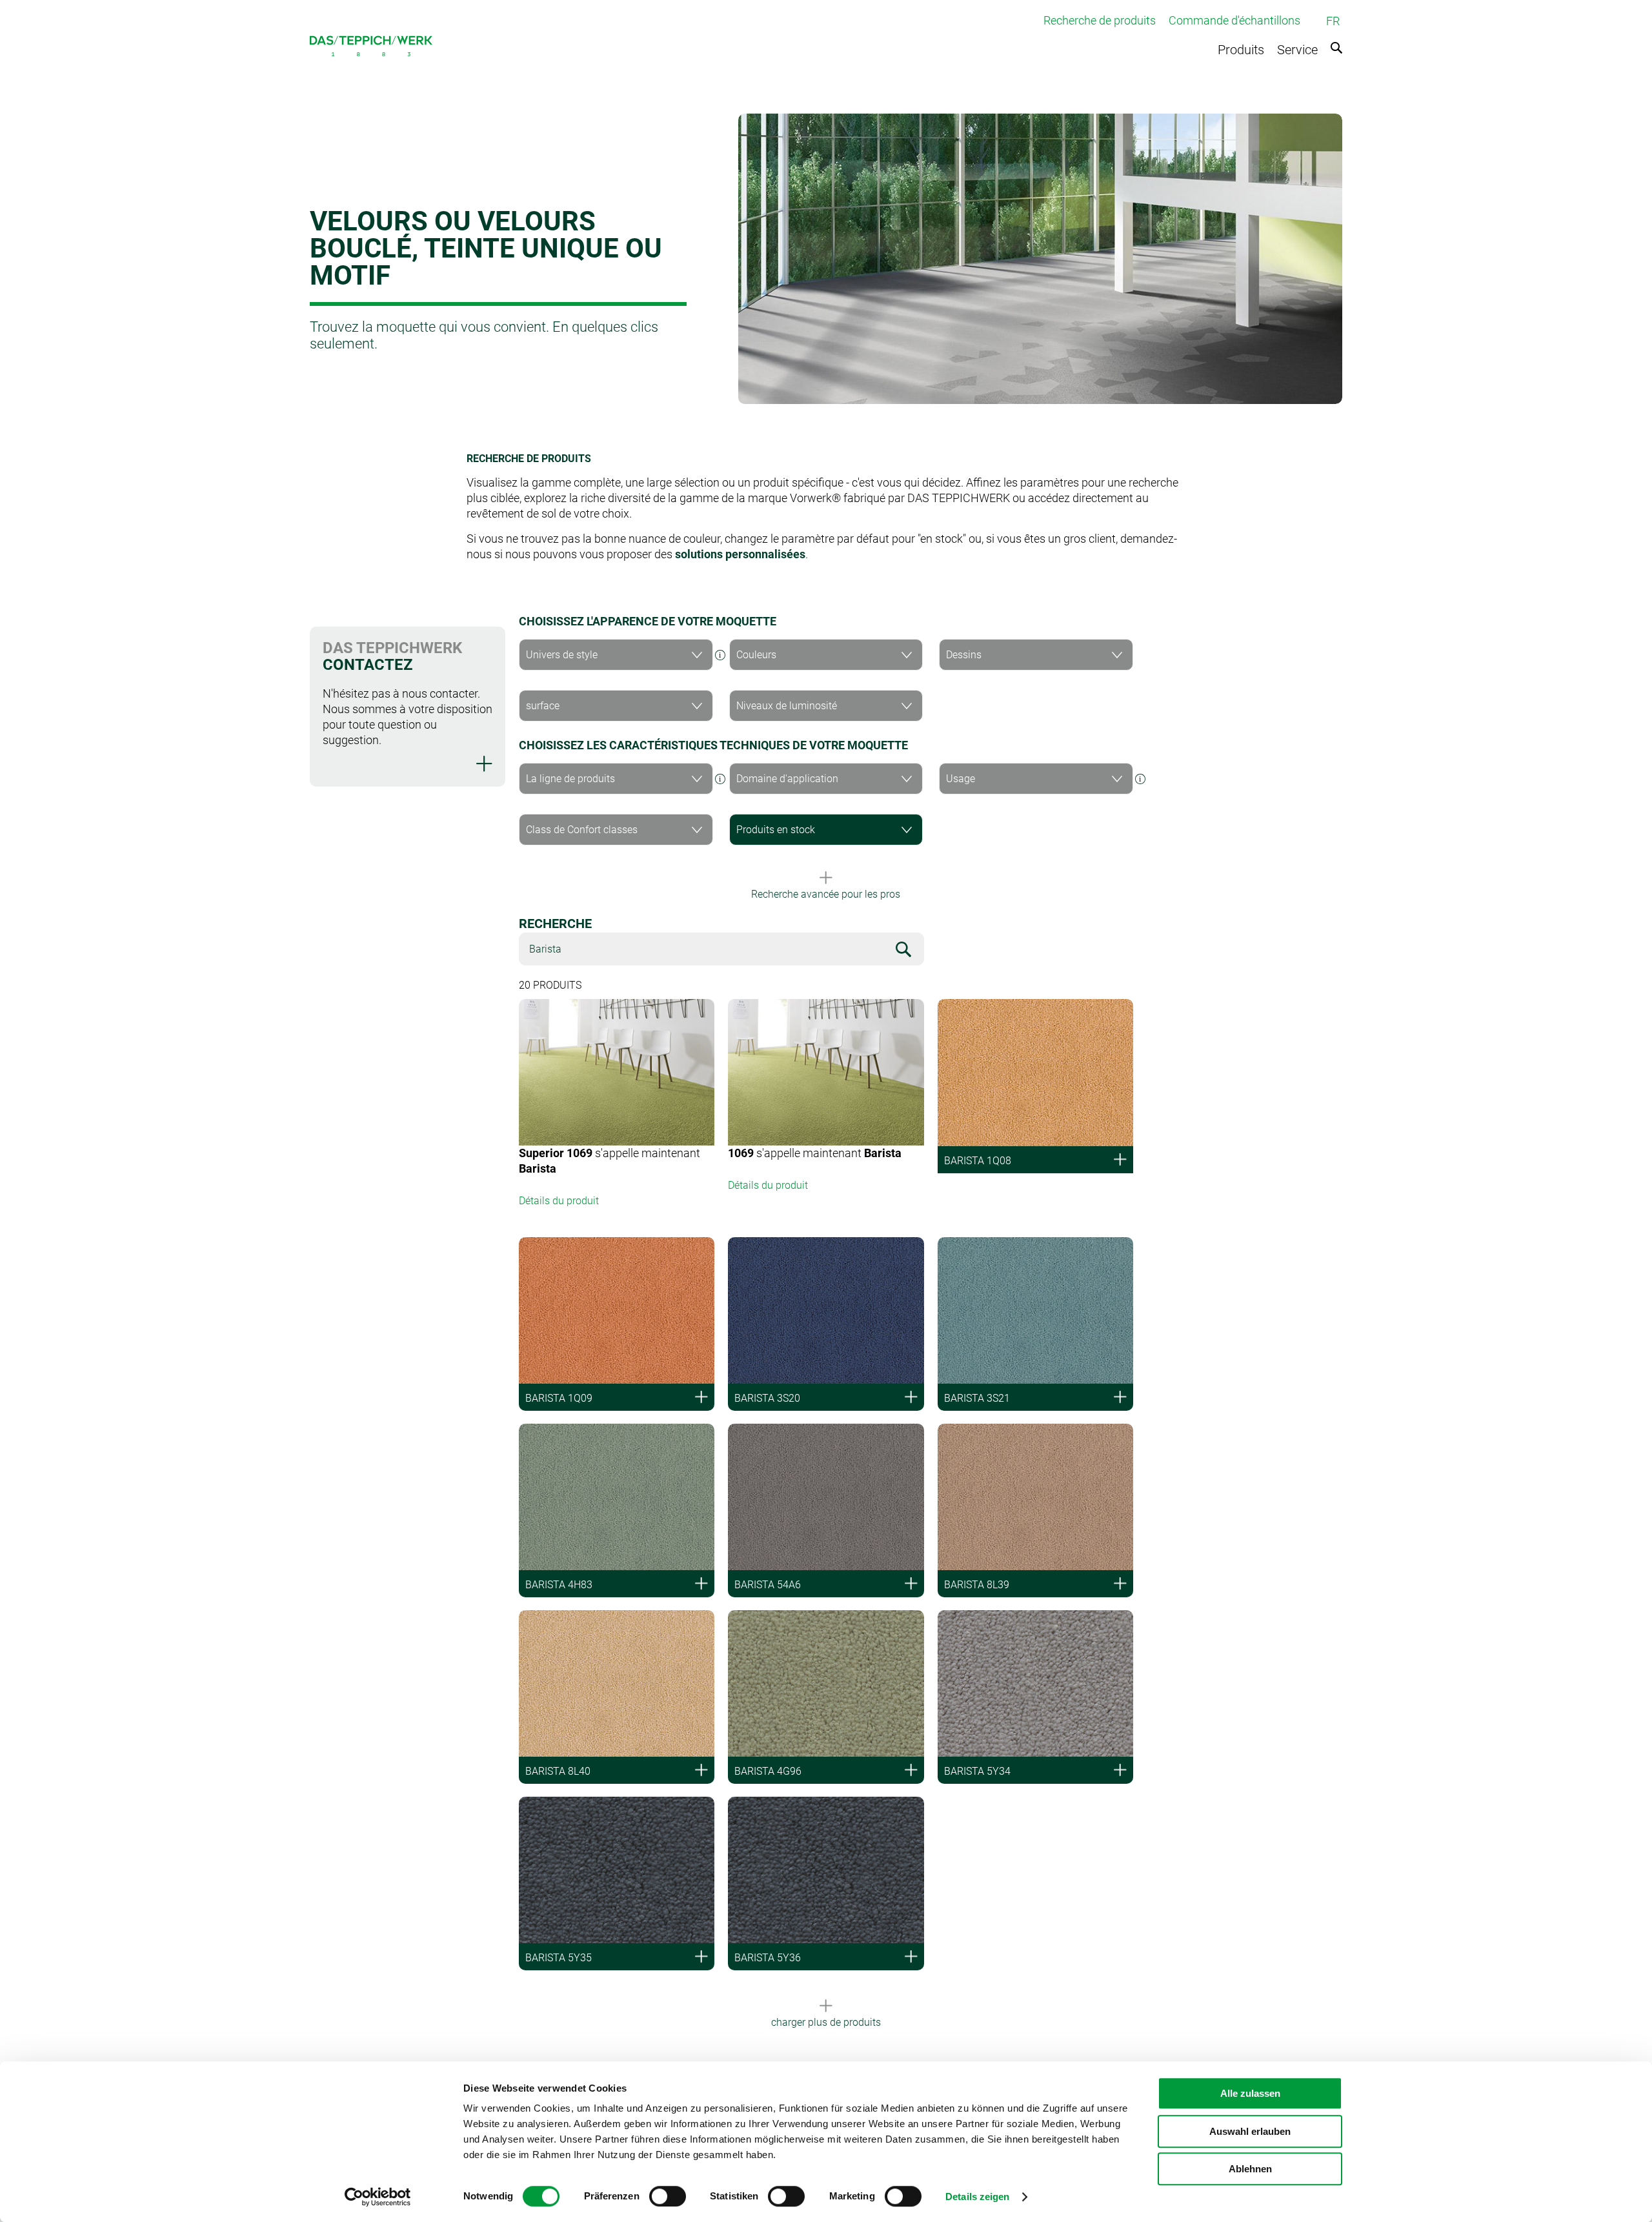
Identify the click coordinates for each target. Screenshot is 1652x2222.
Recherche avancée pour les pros (826, 894)
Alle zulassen (1250, 2093)
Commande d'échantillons (1234, 20)
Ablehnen (1250, 2169)
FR (1333, 21)
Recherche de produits (1100, 20)
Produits (1241, 50)
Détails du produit (559, 1201)
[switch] (668, 2196)
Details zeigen (977, 2197)
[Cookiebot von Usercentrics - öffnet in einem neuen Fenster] (378, 2197)
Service (1297, 50)
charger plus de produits (826, 2022)
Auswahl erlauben (1250, 2131)
